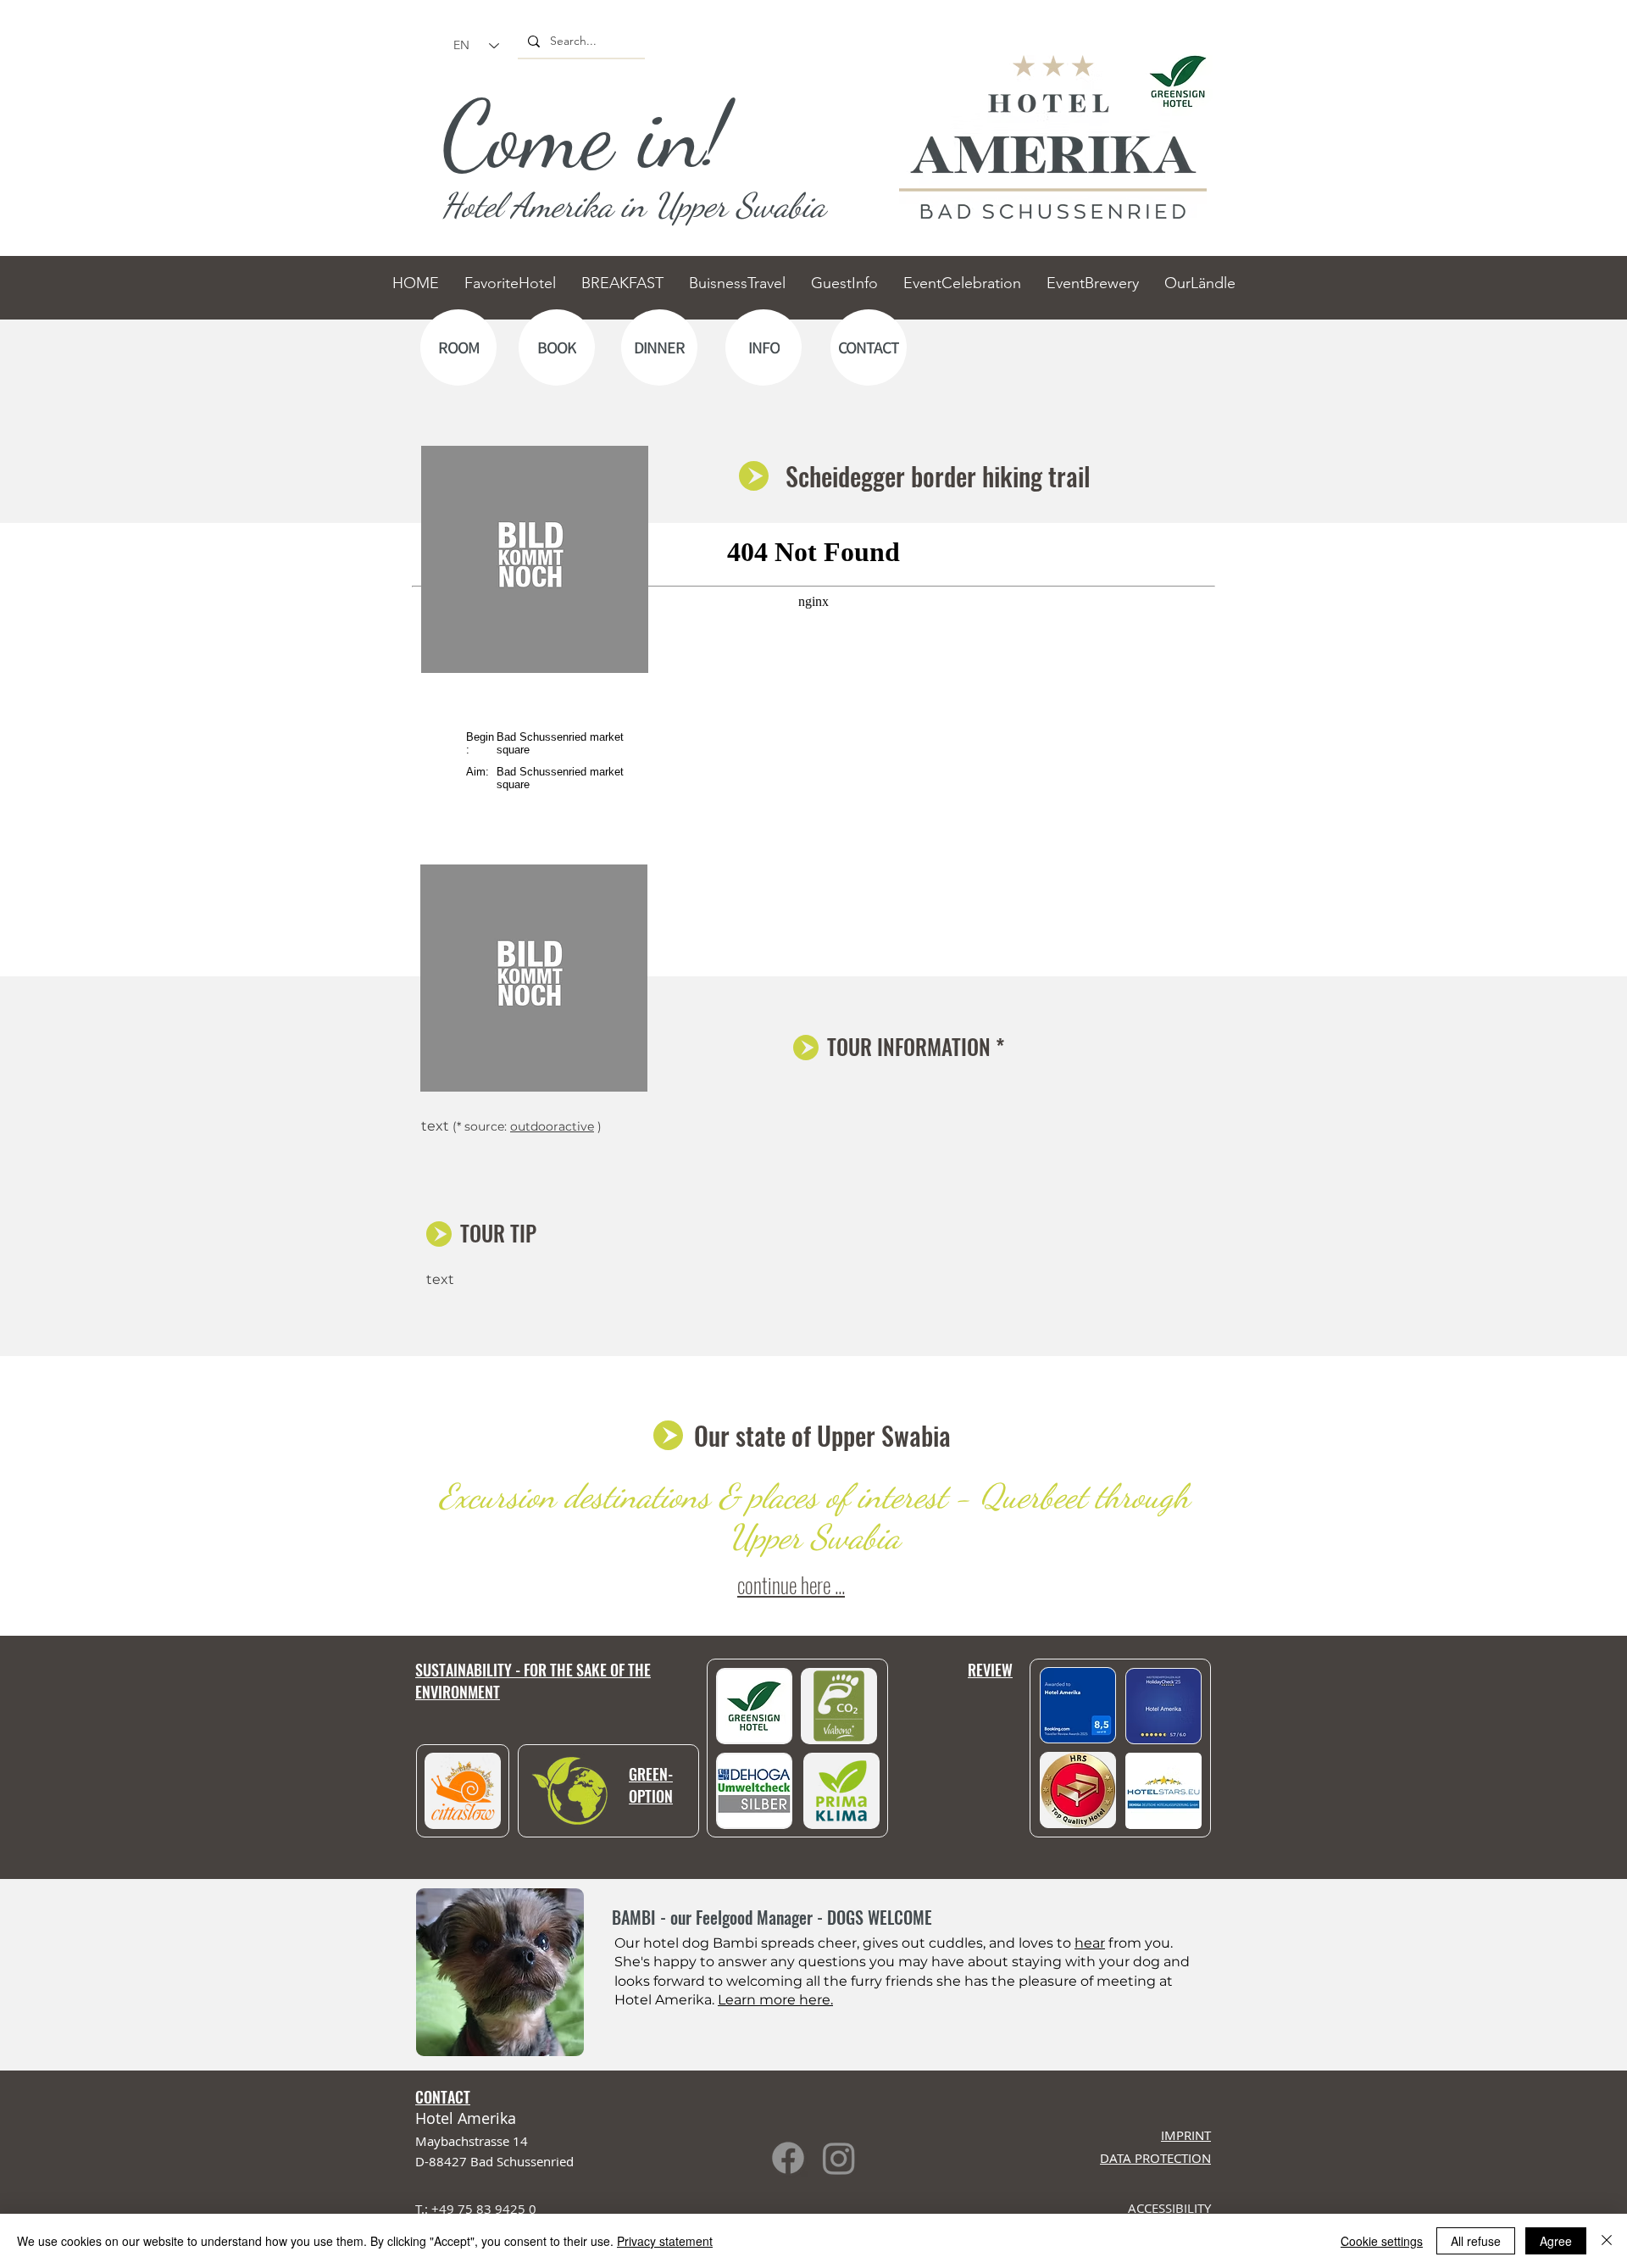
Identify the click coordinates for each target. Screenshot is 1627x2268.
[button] (1163, 1791)
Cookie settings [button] (1382, 2241)
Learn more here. (775, 2000)
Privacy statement (665, 2241)
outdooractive (552, 1126)
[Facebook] (788, 2158)
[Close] (1607, 2241)
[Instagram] (839, 2158)
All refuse (1476, 2241)
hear (1090, 1943)
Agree (1556, 2241)
